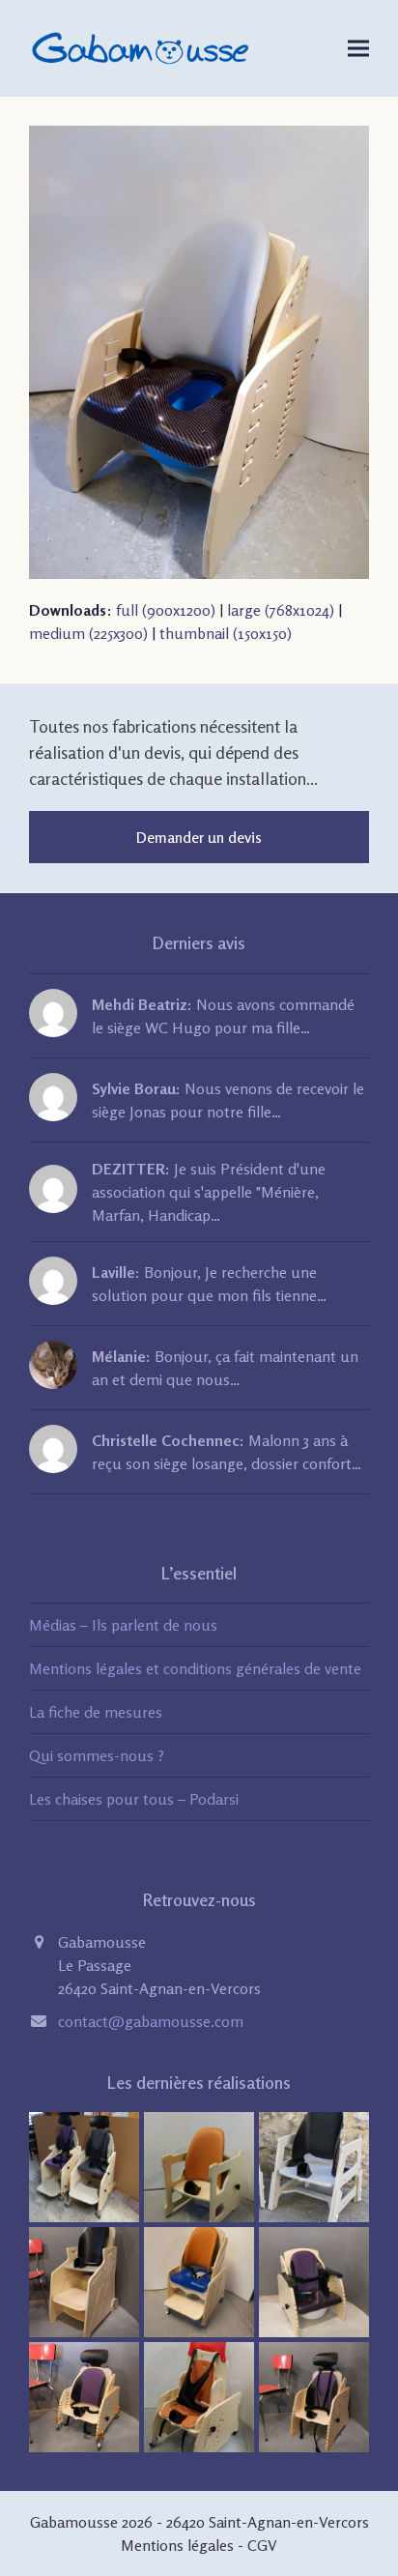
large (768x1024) (281, 610)
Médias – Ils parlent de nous (123, 1625)
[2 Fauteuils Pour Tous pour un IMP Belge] (84, 2165)
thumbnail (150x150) (226, 633)
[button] (358, 48)
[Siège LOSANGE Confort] (199, 2165)
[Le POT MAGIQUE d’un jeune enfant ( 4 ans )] (314, 2280)
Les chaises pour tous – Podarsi (134, 1799)
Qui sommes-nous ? (97, 1755)
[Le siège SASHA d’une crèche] (84, 2395)
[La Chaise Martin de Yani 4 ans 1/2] (314, 2165)
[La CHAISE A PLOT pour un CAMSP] (199, 2395)
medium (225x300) (88, 633)
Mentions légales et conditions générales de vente (195, 1668)
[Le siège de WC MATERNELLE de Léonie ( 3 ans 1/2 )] (199, 2280)
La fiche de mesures (96, 1712)
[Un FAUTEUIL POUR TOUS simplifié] (84, 2280)
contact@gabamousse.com (151, 2021)
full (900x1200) (166, 610)
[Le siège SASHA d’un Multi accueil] (314, 2395)
